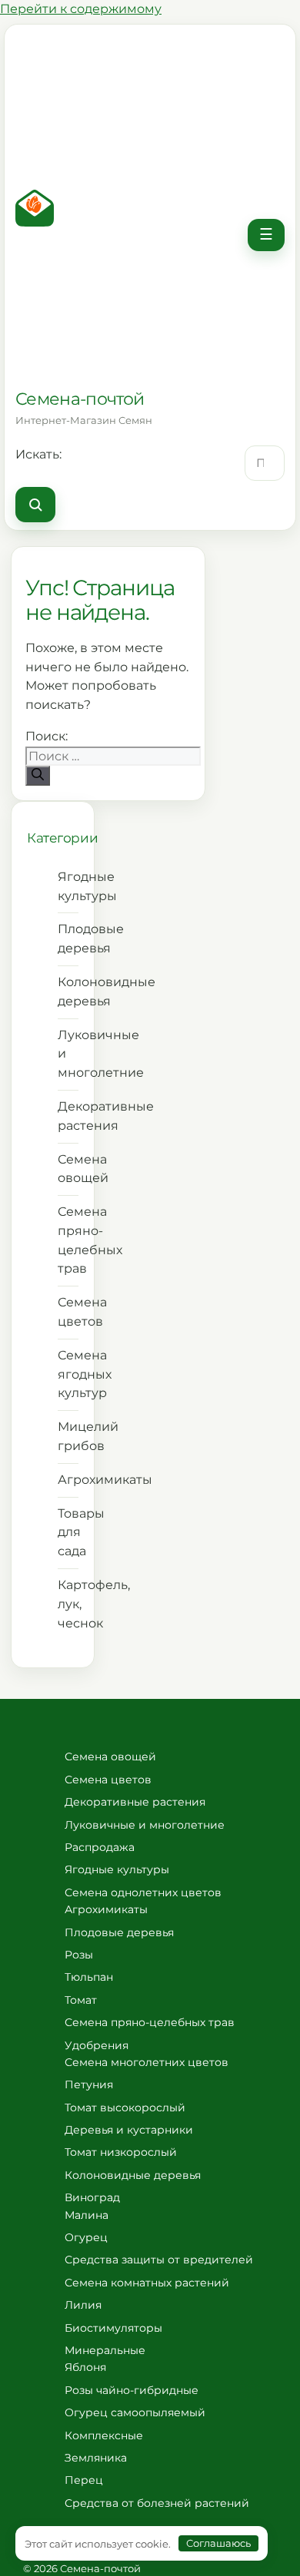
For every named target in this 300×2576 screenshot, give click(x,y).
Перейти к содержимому (81, 9)
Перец (84, 2480)
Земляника (96, 2458)
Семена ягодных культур (68, 1374)
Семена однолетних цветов (143, 1892)
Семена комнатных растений (147, 2283)
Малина (87, 2215)
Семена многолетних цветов (147, 2062)
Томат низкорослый (121, 2152)
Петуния (89, 2084)
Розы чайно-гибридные (132, 2390)
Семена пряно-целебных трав (68, 1240)
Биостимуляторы (113, 2328)
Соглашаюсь (218, 2543)
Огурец (86, 2237)
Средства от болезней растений (157, 2503)
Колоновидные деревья (68, 992)
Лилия (83, 2305)
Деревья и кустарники (129, 2130)
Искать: (38, 454)
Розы (79, 1955)
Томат (81, 2000)
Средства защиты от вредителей (159, 2260)
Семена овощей (68, 1169)
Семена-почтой (80, 399)
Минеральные (105, 2350)
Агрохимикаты (68, 1480)
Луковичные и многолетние (68, 1054)
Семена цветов (68, 1312)
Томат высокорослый (125, 2107)
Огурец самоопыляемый (135, 2412)
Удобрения (97, 2045)
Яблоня (85, 2367)
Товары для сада (68, 1533)
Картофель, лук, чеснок (68, 1604)
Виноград (92, 2197)
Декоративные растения (68, 1116)
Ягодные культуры (68, 886)
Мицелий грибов (68, 1436)
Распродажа (100, 1847)
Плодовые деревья (68, 939)
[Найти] (38, 776)
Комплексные (104, 2435)
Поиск (35, 505)
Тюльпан (89, 1977)
